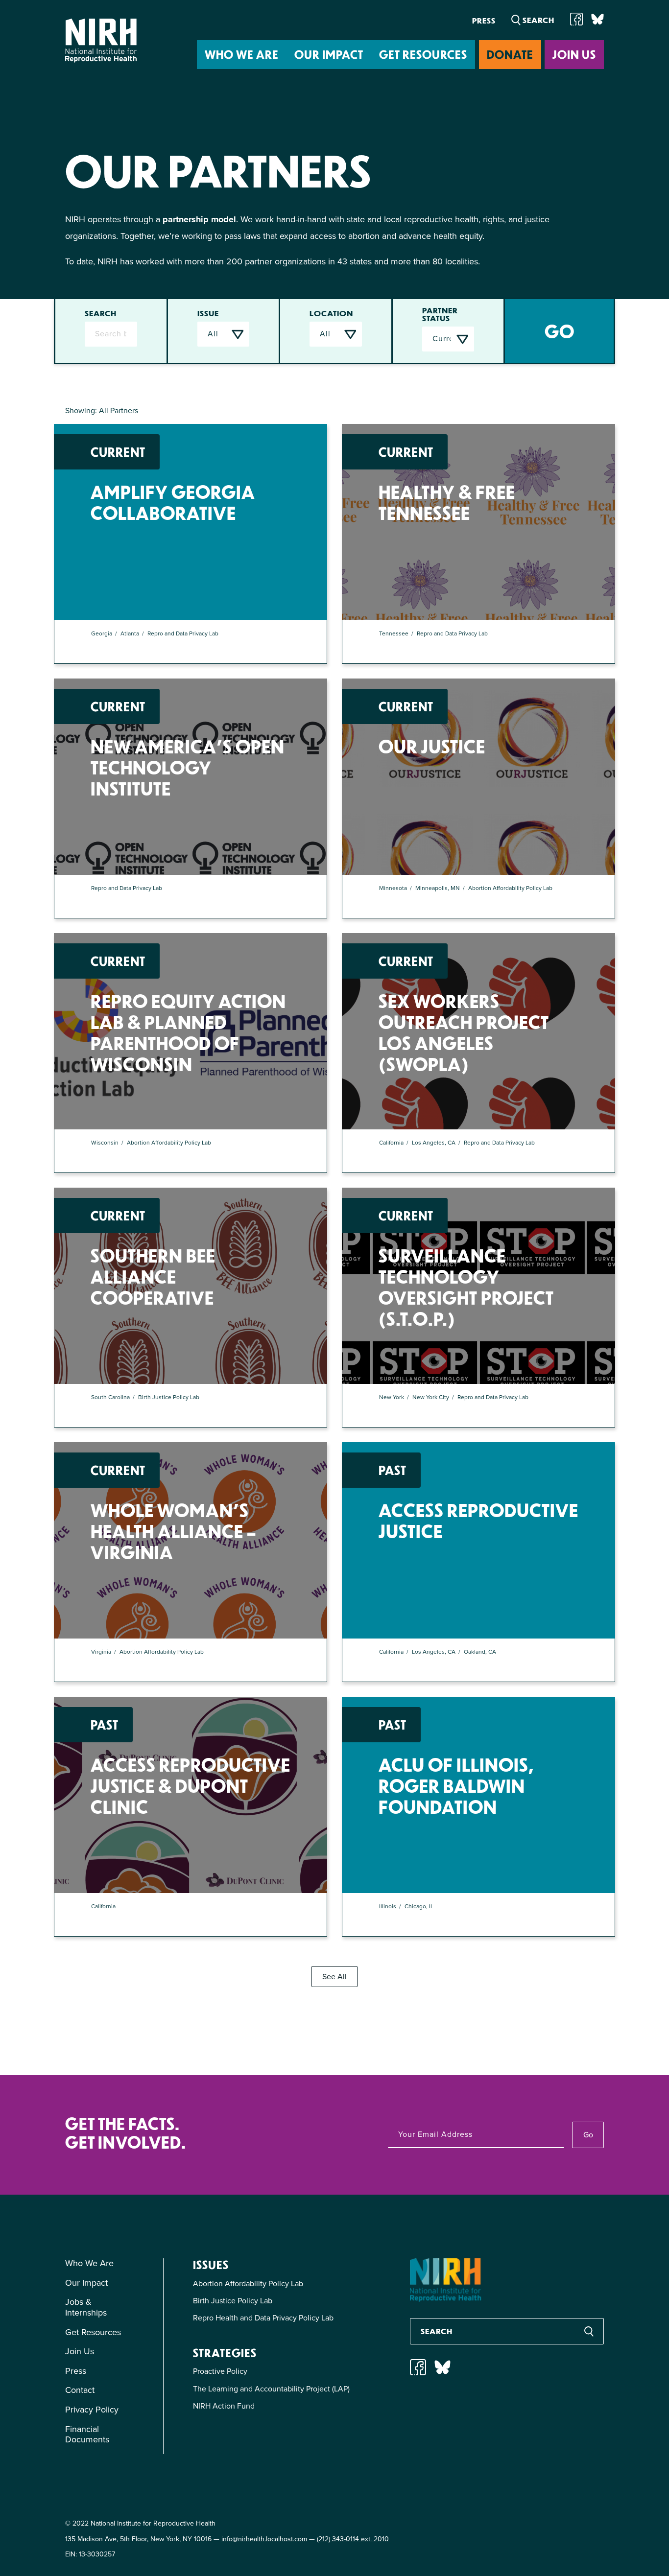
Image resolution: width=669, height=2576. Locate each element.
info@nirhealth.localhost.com (264, 2539)
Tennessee (394, 633)
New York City (431, 1397)
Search (101, 313)
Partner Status (440, 314)
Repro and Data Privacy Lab (184, 633)
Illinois (388, 1906)
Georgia (102, 633)
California (391, 1143)
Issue (208, 313)
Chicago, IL (419, 1906)
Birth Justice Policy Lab (169, 1397)
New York (392, 1397)
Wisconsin (105, 1143)
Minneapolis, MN (438, 888)
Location (331, 313)
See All (334, 1977)
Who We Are (242, 54)
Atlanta (130, 633)
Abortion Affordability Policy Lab (510, 888)
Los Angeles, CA (434, 1143)
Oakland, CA (480, 1652)
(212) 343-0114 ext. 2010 (353, 2539)
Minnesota (393, 888)
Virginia (101, 1652)
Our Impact (329, 54)
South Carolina (110, 1397)
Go (588, 2135)
